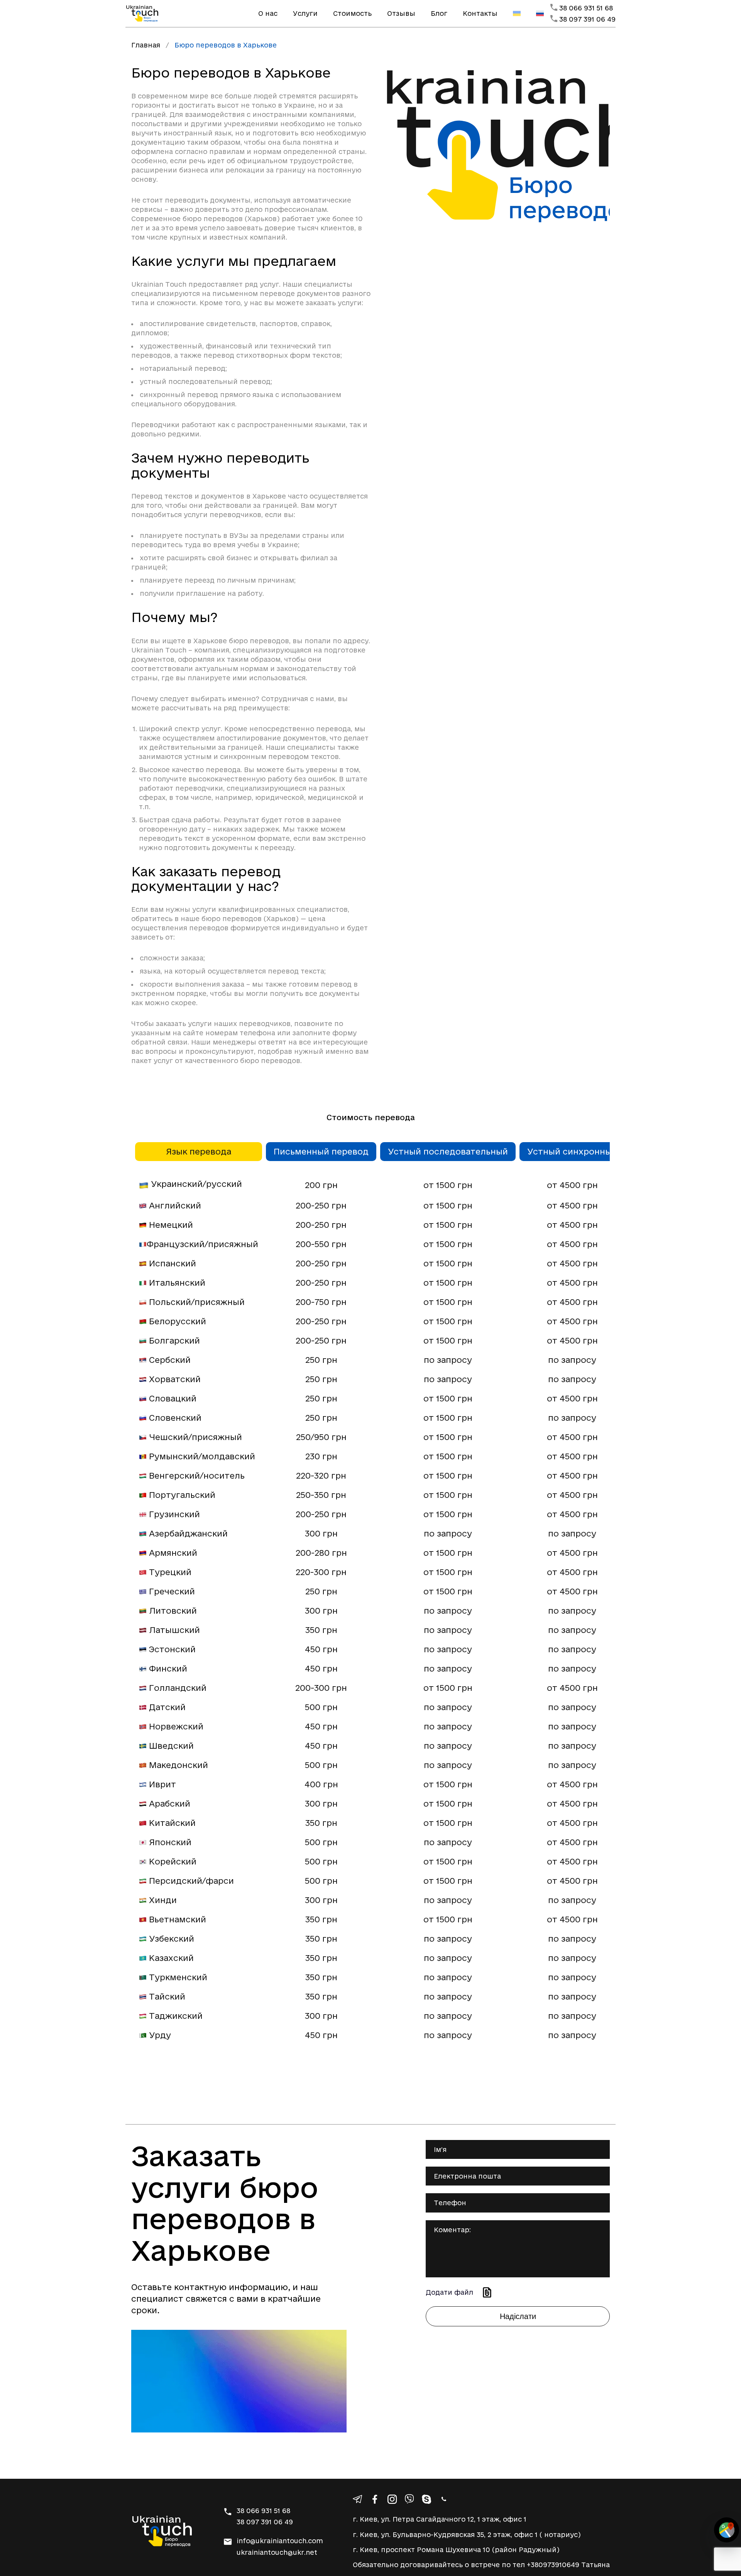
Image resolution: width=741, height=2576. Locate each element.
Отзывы (401, 13)
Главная (146, 45)
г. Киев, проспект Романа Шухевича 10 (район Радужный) (456, 2550)
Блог (439, 13)
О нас (268, 13)
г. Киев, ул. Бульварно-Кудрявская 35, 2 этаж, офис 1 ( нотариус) (467, 2535)
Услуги (305, 13)
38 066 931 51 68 (586, 8)
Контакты (480, 13)
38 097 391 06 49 (587, 19)
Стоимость (352, 13)
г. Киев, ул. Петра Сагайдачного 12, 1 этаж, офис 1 (440, 2519)
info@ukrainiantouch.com (280, 2541)
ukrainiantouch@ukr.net (277, 2552)
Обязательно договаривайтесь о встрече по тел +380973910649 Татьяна (481, 2565)
